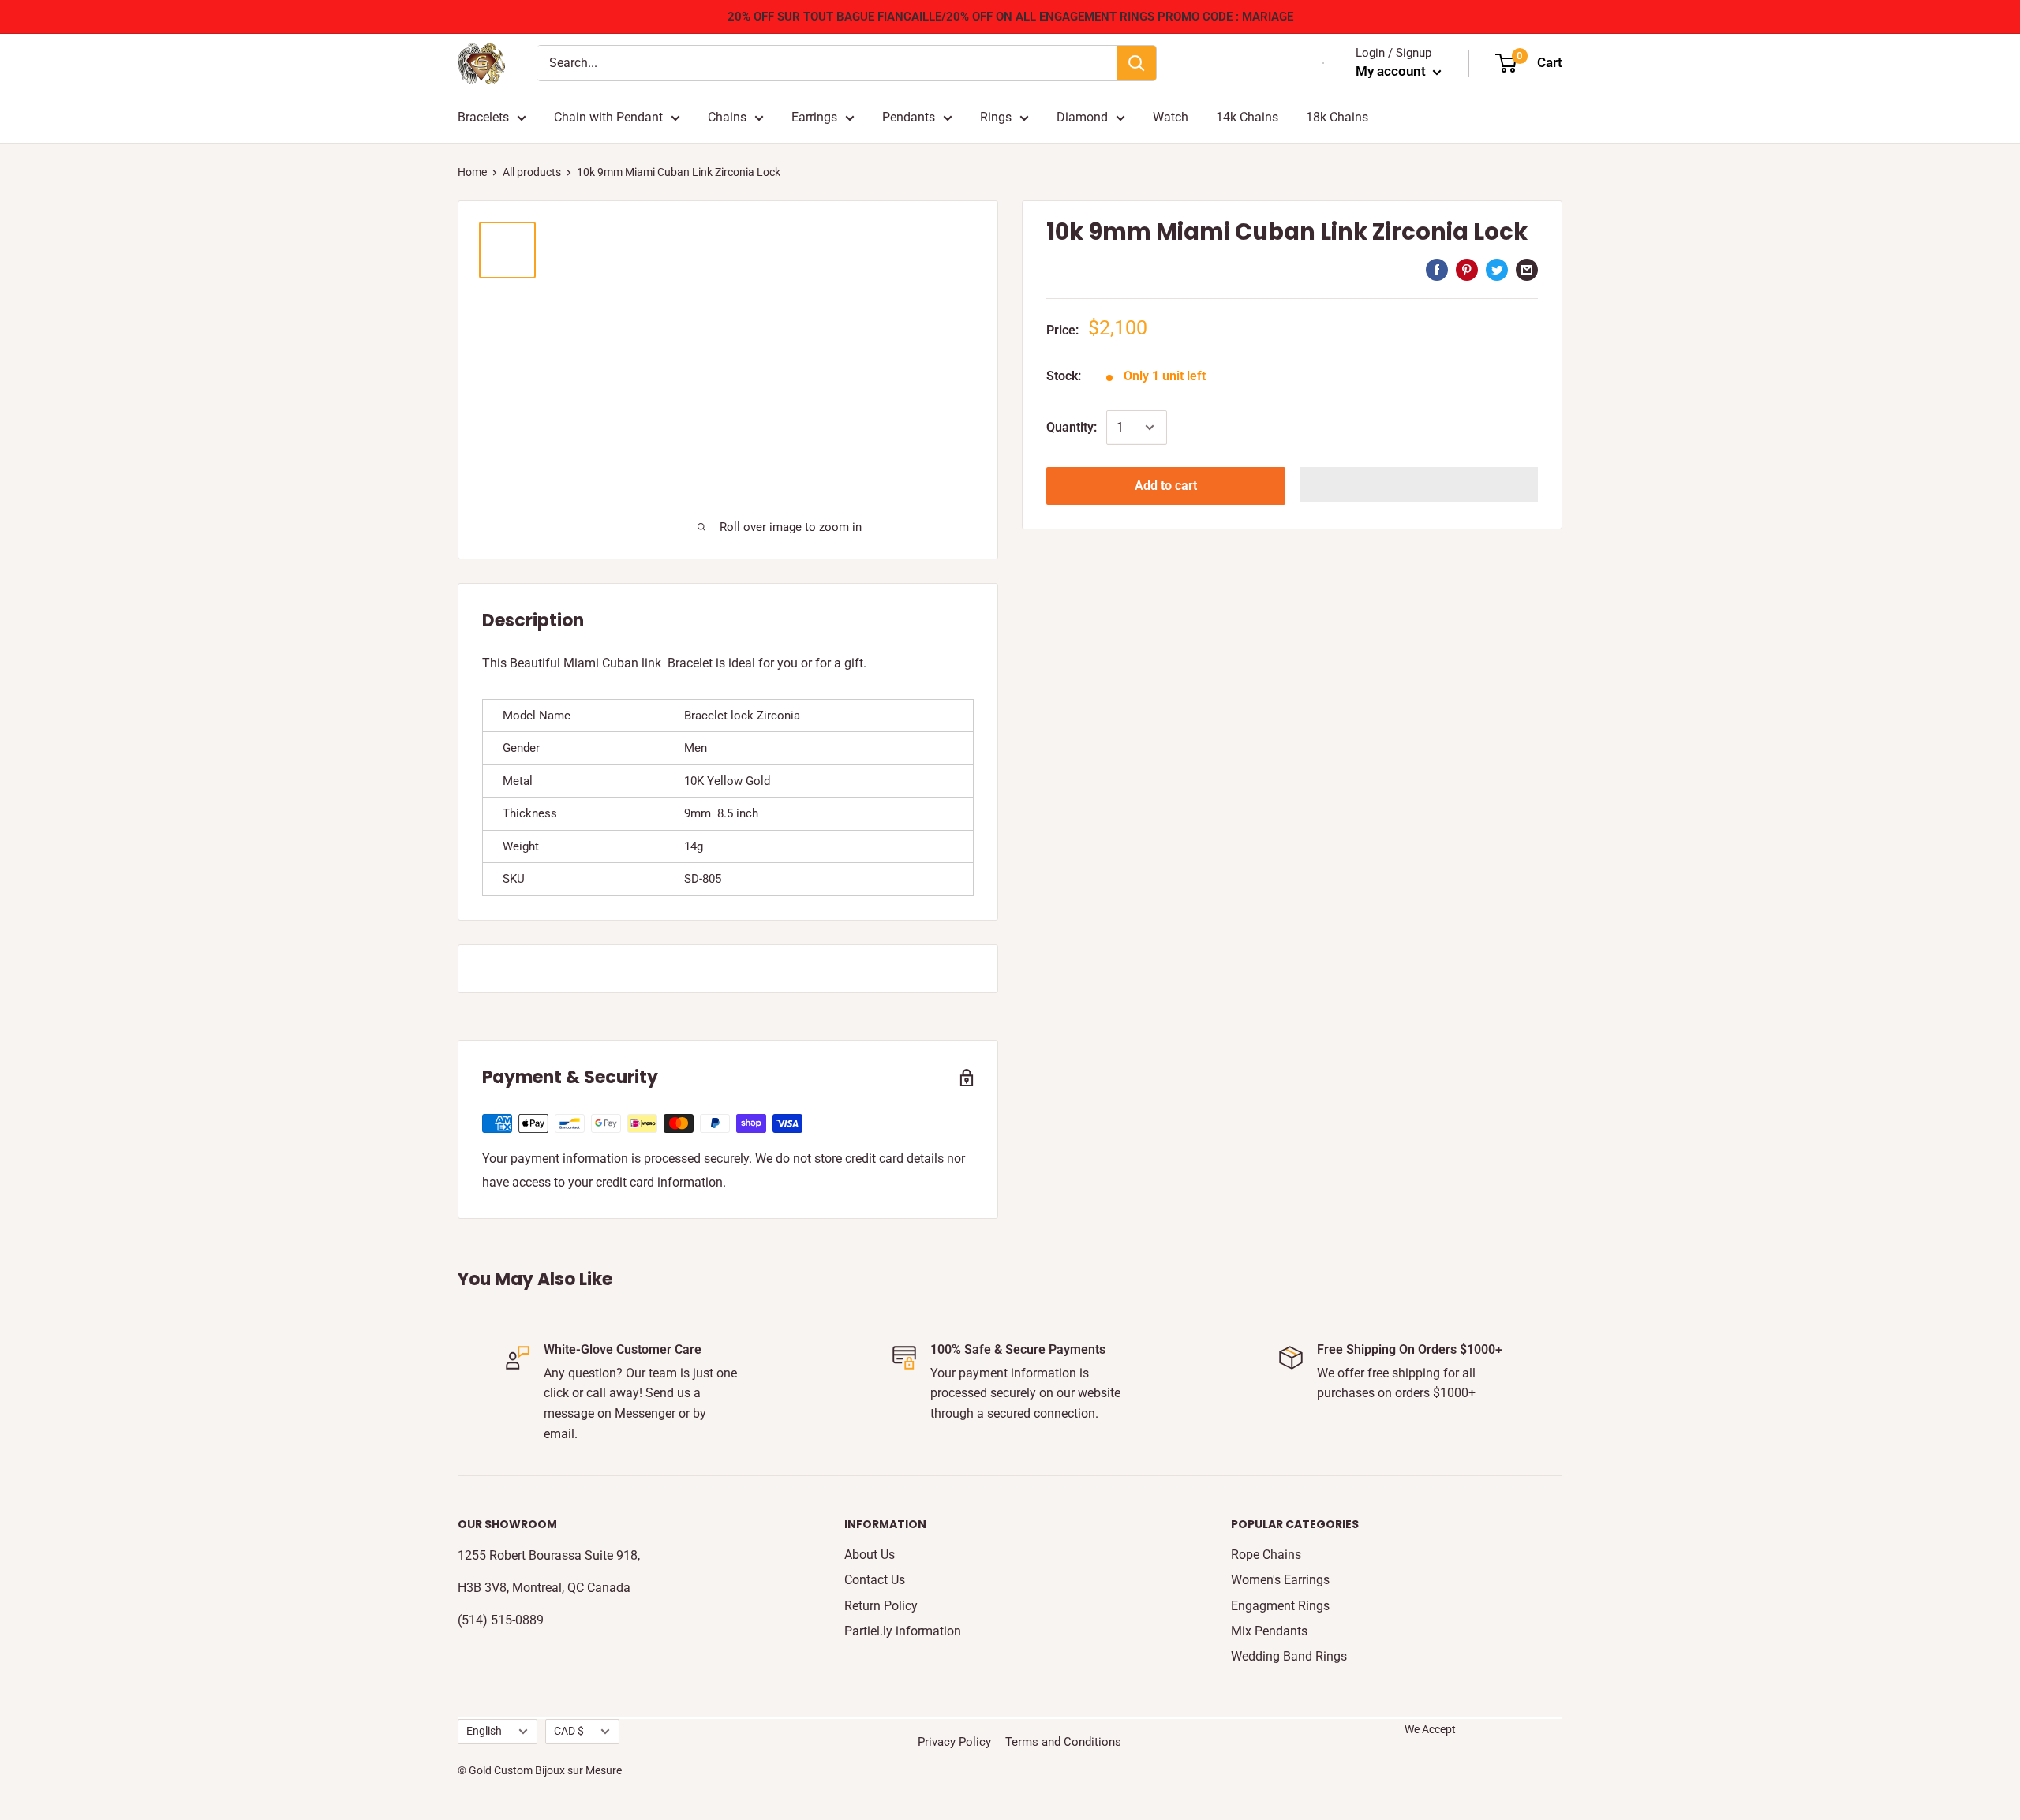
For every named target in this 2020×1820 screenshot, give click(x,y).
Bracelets (483, 117)
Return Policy (881, 1606)
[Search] (1136, 63)
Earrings (814, 117)
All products (532, 172)
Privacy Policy (954, 1742)
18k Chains (1337, 117)
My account (1392, 71)
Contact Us (875, 1580)
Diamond (1082, 117)
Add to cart (1166, 486)
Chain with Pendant (608, 117)
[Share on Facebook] (1437, 270)
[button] (1419, 484)
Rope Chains (1266, 1555)
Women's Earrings (1280, 1580)
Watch (1171, 117)
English (484, 1731)
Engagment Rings (1280, 1606)
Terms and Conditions (1063, 1742)
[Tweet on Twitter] (1497, 270)
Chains (727, 117)
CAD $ (569, 1731)
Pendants (909, 117)
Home (472, 172)
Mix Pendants (1269, 1631)
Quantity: (1072, 427)
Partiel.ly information (903, 1631)
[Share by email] (1527, 270)
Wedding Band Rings (1289, 1656)
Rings (996, 117)
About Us (870, 1555)
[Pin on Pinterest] (1467, 270)
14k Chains (1247, 117)
